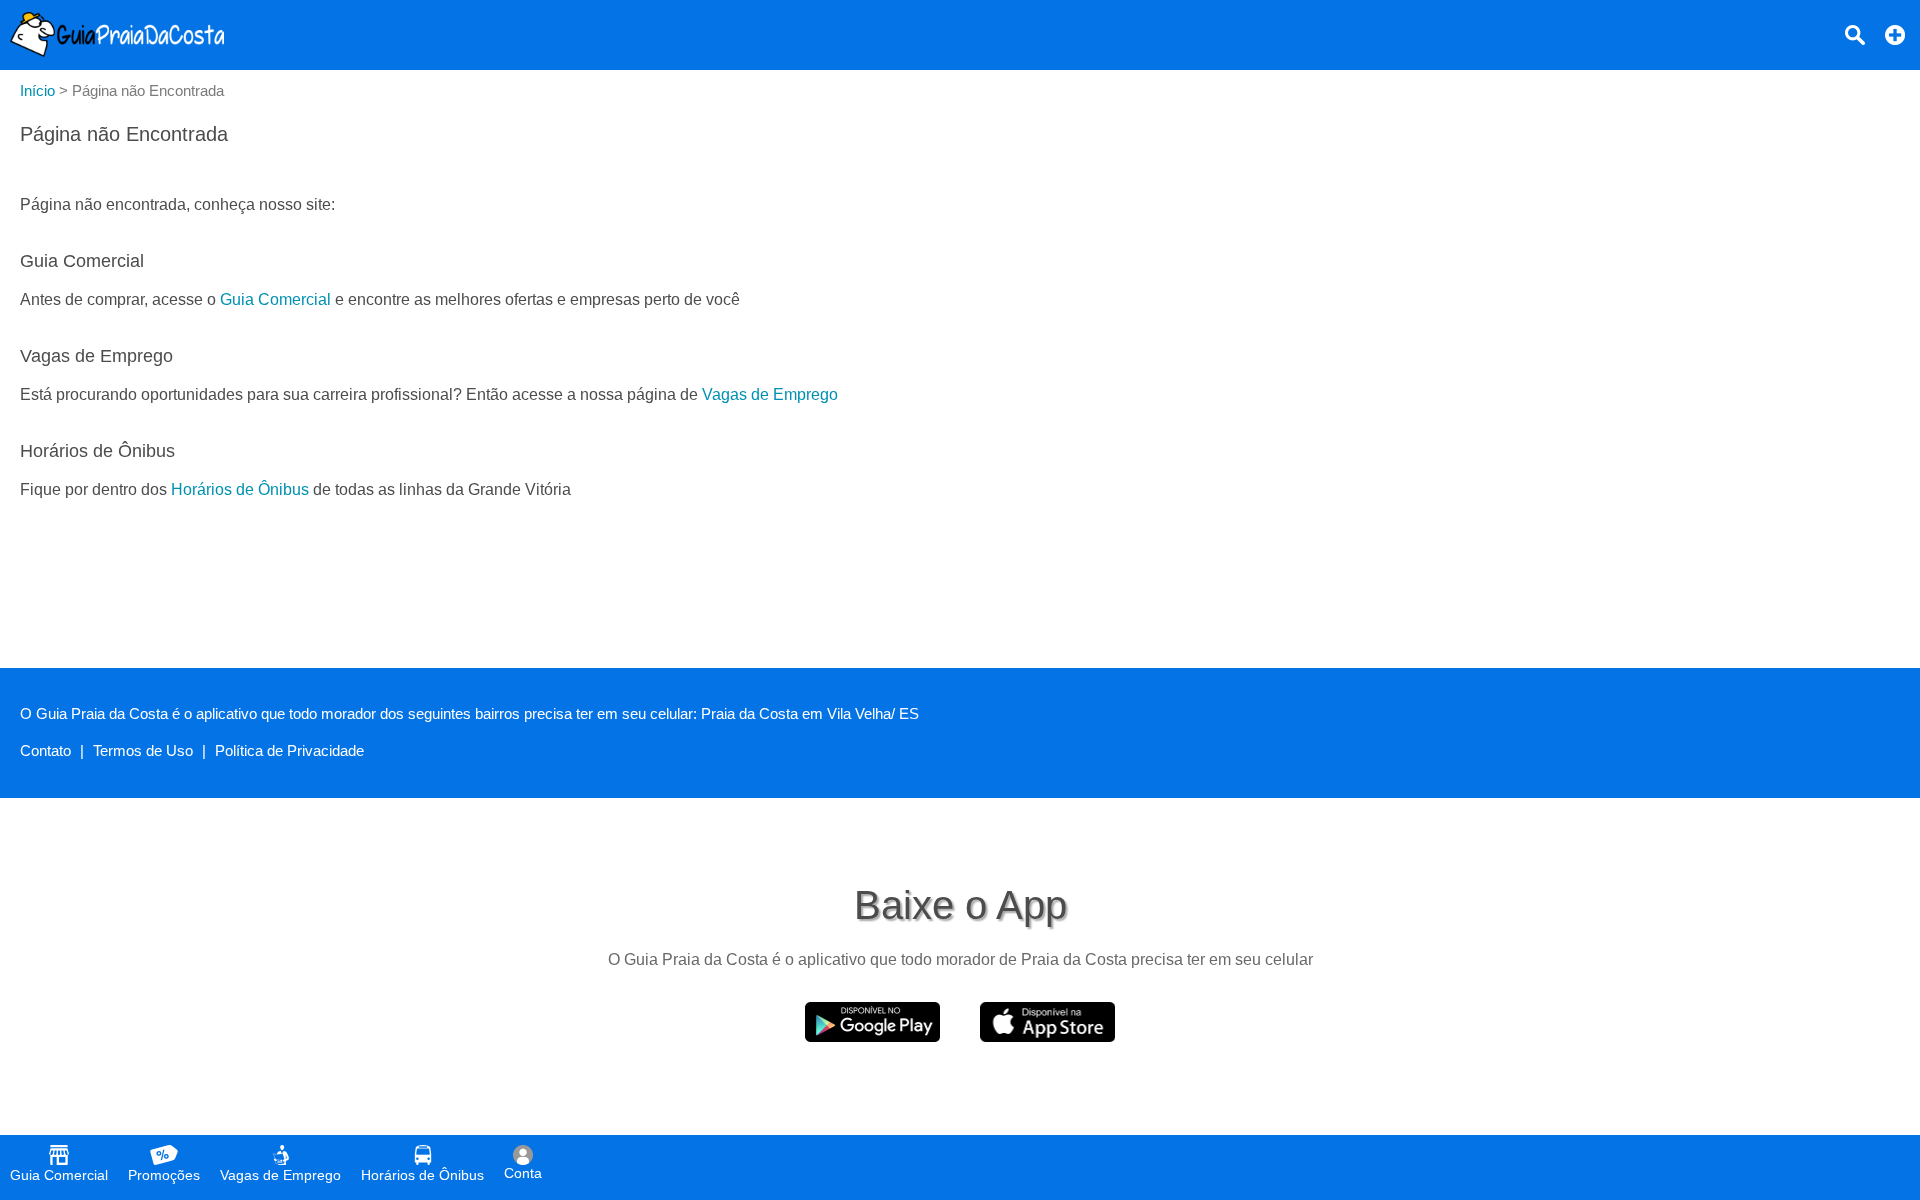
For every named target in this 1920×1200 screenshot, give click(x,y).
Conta (523, 1173)
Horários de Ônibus (240, 489)
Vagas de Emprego (770, 394)
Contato (45, 750)
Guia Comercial (275, 299)
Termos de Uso (143, 750)
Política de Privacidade (289, 750)
